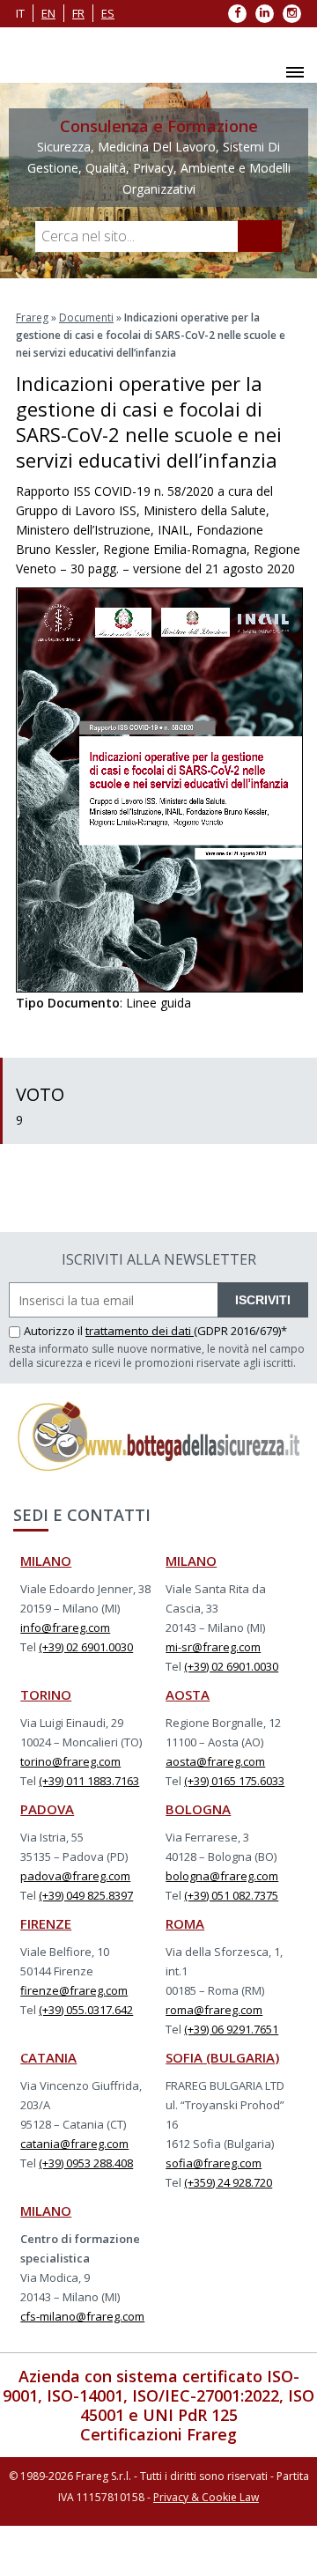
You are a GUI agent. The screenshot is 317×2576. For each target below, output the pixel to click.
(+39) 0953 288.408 (86, 2163)
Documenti (86, 317)
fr (78, 13)
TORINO (46, 1694)
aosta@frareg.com (215, 1761)
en (48, 13)
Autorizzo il (55, 1331)
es (108, 13)
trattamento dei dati (140, 1331)
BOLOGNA (198, 1809)
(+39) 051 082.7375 (231, 1895)
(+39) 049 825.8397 (86, 1895)
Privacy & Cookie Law (206, 2497)
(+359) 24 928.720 (228, 2182)
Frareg (32, 317)
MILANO (46, 1561)
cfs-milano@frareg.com (82, 2316)
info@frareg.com (65, 1628)
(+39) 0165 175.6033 (234, 1781)
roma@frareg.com (214, 2010)
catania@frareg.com (74, 2144)
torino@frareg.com (70, 1761)
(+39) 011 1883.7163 (89, 1781)
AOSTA (188, 1694)
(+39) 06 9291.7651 (231, 2029)
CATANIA (48, 2057)
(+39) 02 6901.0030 (86, 1647)
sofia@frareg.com (214, 2163)
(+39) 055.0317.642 (86, 2010)
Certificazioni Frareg (158, 2434)
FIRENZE (46, 1923)
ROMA (185, 1923)
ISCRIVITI (263, 1300)
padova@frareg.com (75, 1876)
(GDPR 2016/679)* (240, 1331)
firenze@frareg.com (74, 1990)
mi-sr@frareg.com (213, 1647)
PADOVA (47, 1809)
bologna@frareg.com (222, 1876)
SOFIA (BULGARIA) (222, 2057)
